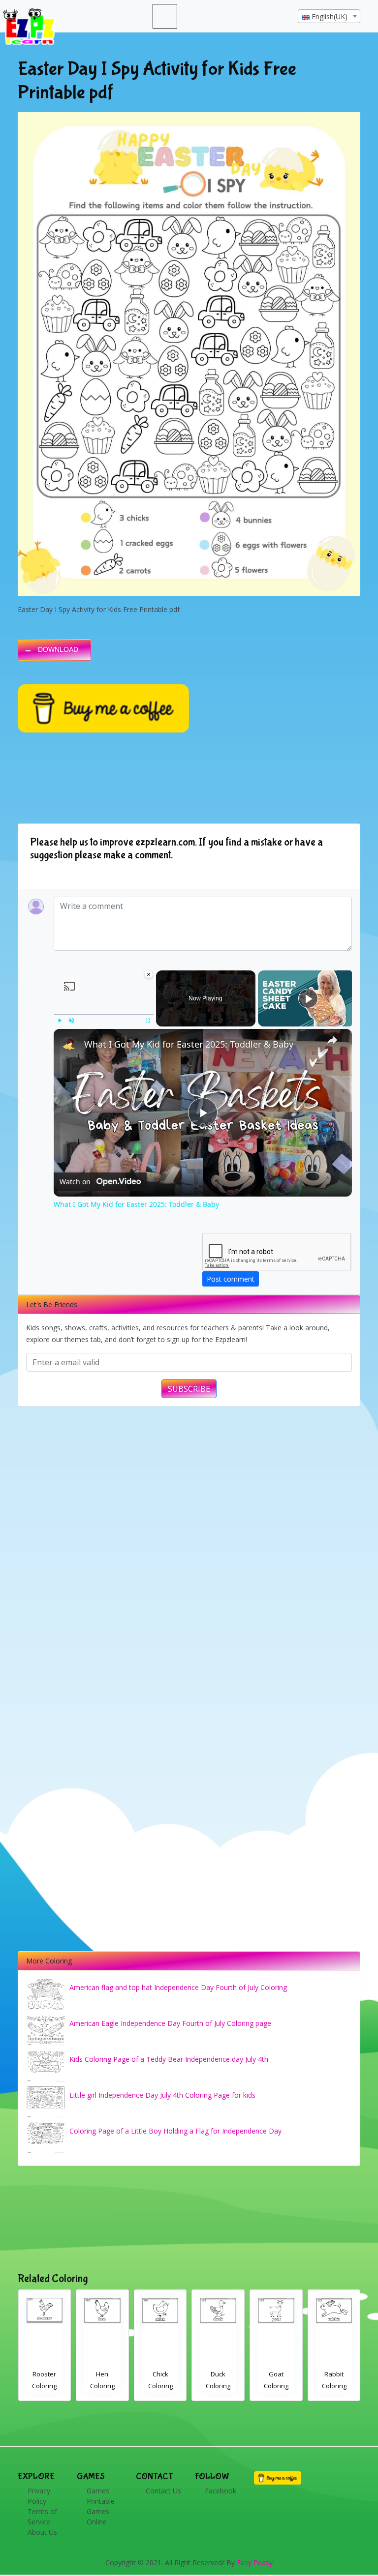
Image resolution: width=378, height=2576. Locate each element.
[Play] (60, 1021)
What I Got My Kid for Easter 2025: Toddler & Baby (189, 1044)
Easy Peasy (255, 2562)
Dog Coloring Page (276, 2386)
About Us (42, 2532)
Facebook (220, 2491)
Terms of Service (42, 2517)
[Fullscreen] (148, 1021)
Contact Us (163, 2491)
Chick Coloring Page (44, 2386)
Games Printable (101, 2496)
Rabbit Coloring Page (218, 2386)
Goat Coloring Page (160, 2386)
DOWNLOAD (58, 649)
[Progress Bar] (104, 1015)
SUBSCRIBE (189, 1389)
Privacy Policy (39, 2496)
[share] (332, 1040)
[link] (69, 1045)
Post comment (231, 1279)
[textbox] (329, 17)
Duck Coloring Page (102, 2386)
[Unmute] (71, 1021)
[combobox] (329, 16)
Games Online (98, 2517)
